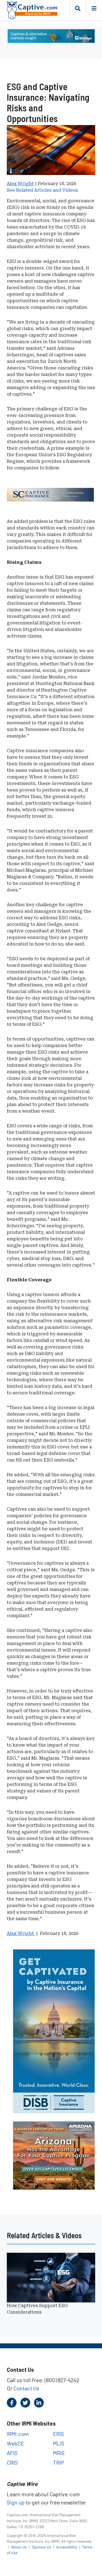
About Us (19, 2547)
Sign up (16, 2502)
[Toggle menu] (94, 8)
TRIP (59, 2462)
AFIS (12, 2453)
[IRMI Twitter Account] (25, 2403)
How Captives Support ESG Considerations (37, 2309)
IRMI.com (18, 2434)
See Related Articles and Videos (42, 190)
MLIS (59, 2443)
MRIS (59, 2453)
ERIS (58, 2434)
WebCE (15, 2443)
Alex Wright (20, 184)
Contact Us (26, 2388)
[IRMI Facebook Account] (12, 2403)
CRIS (12, 2462)
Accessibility (67, 2547)
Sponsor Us (42, 2547)
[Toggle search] (78, 8)
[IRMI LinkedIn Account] (39, 2403)
